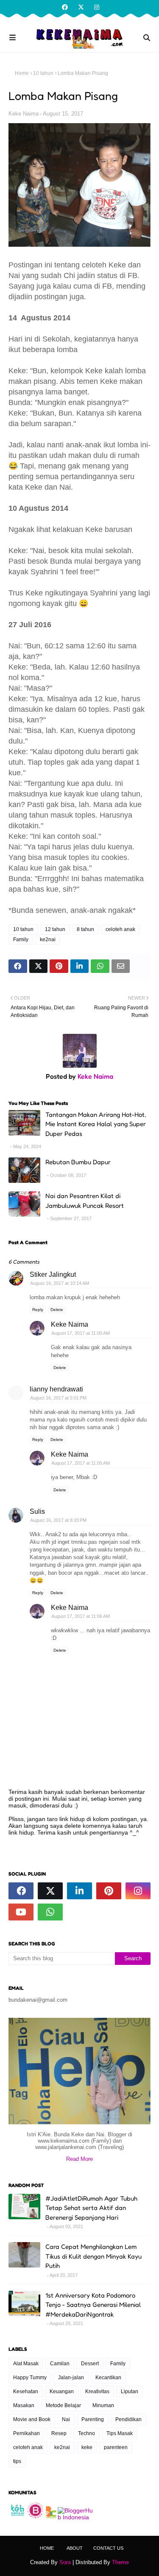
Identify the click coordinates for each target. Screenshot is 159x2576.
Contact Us (108, 2548)
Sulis (37, 1511)
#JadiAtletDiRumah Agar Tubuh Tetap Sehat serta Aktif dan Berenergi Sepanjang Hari (91, 2208)
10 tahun (43, 73)
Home (22, 73)
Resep (59, 2433)
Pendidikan (128, 2419)
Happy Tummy (30, 2378)
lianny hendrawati (56, 1389)
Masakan (24, 2405)
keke (87, 2447)
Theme (120, 2562)
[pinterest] (109, 1891)
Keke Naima (24, 114)
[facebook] (65, 7)
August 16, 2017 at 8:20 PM (58, 1520)
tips (17, 2461)
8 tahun (85, 929)
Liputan (130, 2391)
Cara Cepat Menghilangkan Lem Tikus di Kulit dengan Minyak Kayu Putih (93, 2256)
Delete (57, 1310)
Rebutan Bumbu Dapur (78, 1162)
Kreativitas (97, 2391)
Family (21, 939)
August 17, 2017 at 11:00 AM (81, 1333)
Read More (79, 2159)
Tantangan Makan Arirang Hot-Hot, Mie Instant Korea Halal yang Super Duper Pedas (96, 1124)
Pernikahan (26, 2433)
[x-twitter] (81, 7)
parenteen (116, 2447)
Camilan (60, 2364)
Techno (86, 2433)
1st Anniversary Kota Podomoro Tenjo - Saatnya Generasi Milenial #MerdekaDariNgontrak (93, 2305)
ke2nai (48, 939)
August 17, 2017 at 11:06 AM (81, 1616)
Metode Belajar (63, 2405)
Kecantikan (108, 2378)
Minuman (103, 2405)
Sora (65, 2562)
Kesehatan (26, 2391)
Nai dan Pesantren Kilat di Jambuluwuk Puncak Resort (85, 1201)
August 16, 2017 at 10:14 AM (60, 1283)
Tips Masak (120, 2433)
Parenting (93, 2419)
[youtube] (21, 1912)
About (75, 2548)
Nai (66, 2419)
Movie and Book (32, 2419)
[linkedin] (79, 1891)
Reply (38, 1310)
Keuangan (62, 2391)
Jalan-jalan (71, 2378)
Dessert (90, 2364)
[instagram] (96, 7)
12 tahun (55, 929)
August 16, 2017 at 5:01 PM (58, 1398)
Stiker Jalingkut (53, 1274)
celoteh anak (120, 929)
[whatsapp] (50, 1912)
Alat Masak (26, 2364)
